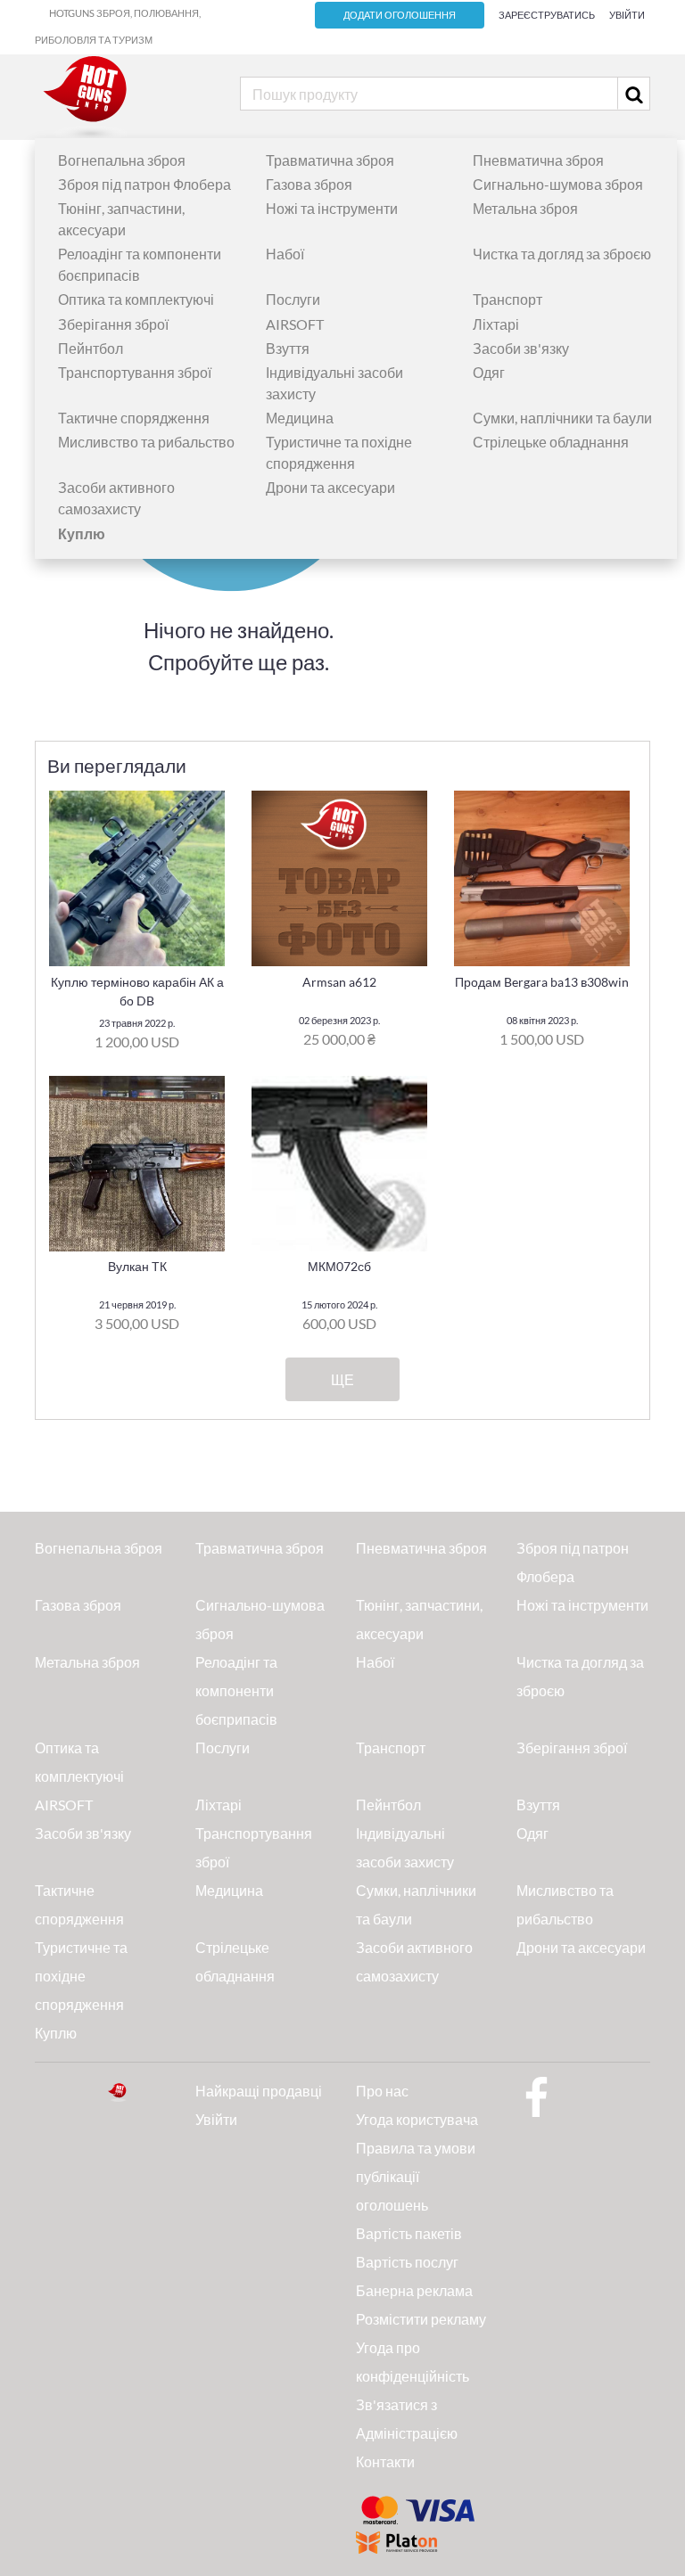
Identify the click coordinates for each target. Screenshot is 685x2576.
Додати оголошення (400, 15)
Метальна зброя (525, 208)
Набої (285, 254)
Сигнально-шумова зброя (558, 184)
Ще (342, 1380)
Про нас (382, 2091)
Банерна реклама (414, 2290)
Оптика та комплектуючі (136, 299)
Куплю (56, 2033)
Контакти (385, 2461)
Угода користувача (417, 2119)
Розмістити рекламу (421, 2319)
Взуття (288, 348)
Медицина (300, 418)
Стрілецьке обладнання (551, 442)
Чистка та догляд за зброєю (562, 254)
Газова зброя (309, 184)
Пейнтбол (91, 348)
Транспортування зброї (135, 372)
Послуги (293, 299)
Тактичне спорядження (134, 418)
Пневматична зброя (538, 160)
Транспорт (508, 299)
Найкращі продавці (259, 2091)
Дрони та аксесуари (330, 487)
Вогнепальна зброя (122, 160)
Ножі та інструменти (332, 208)
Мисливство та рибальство (146, 442)
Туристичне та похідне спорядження (81, 1976)
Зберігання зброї (113, 324)
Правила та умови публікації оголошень (416, 2176)
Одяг (489, 372)
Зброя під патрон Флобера (144, 184)
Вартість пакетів (409, 2233)
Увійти (627, 15)
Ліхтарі (496, 324)
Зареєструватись (547, 15)
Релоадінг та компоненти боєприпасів (236, 1690)
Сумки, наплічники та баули (562, 418)
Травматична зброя (330, 160)
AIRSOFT (295, 324)
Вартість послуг (407, 2262)
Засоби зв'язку (521, 348)
